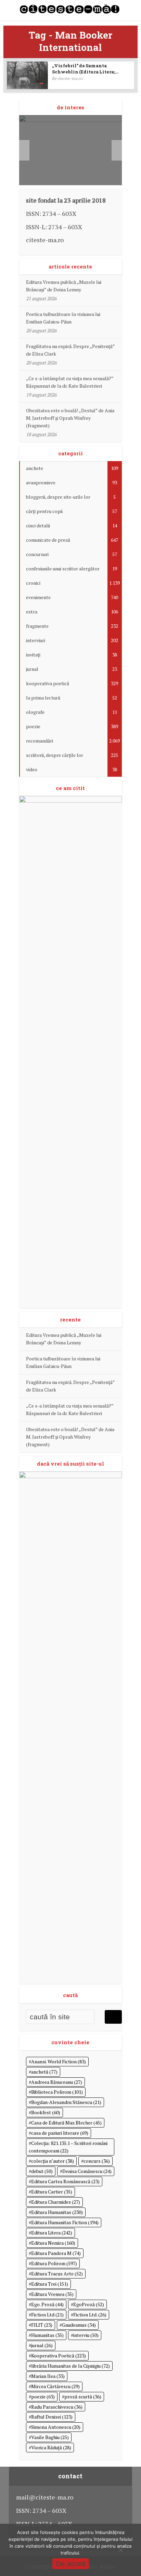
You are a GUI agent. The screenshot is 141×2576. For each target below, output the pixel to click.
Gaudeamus (79, 2325)
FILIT (42, 2325)
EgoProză (89, 2304)
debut (42, 2171)
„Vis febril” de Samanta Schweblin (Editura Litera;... (85, 69)
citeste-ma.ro (70, 78)
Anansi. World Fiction (59, 2061)
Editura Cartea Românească (65, 2181)
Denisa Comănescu (87, 2171)
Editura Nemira (53, 2243)
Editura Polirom (54, 2263)
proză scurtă (83, 2397)
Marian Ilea (48, 2376)
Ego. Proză (47, 2304)
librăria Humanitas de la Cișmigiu (70, 2366)
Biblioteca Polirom (57, 2092)
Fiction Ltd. (90, 2315)
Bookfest (46, 2112)
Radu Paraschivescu (57, 2407)
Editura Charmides (56, 2202)
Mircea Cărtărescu (55, 2386)
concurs (97, 2161)
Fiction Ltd (47, 2315)
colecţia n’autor (53, 2161)
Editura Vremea (52, 2294)
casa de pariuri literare (60, 2133)
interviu (86, 2335)
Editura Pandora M (56, 2253)
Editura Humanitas (57, 2212)
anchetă (44, 2072)
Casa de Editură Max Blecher (66, 2123)
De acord (71, 2564)
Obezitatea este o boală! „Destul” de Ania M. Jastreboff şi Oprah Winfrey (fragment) (70, 418)
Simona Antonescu (56, 2427)
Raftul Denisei (52, 2417)
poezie (43, 2397)
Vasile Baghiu (50, 2437)
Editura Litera (52, 2233)
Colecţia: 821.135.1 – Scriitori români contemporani (68, 2147)
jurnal (42, 2345)
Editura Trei (50, 2284)
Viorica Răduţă (51, 2447)
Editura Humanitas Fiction (65, 2222)
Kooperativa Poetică (59, 2356)
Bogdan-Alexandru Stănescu (66, 2102)
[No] (120, 2550)
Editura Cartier (52, 2192)
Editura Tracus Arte (57, 2274)
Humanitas (47, 2335)
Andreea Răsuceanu (57, 2082)
